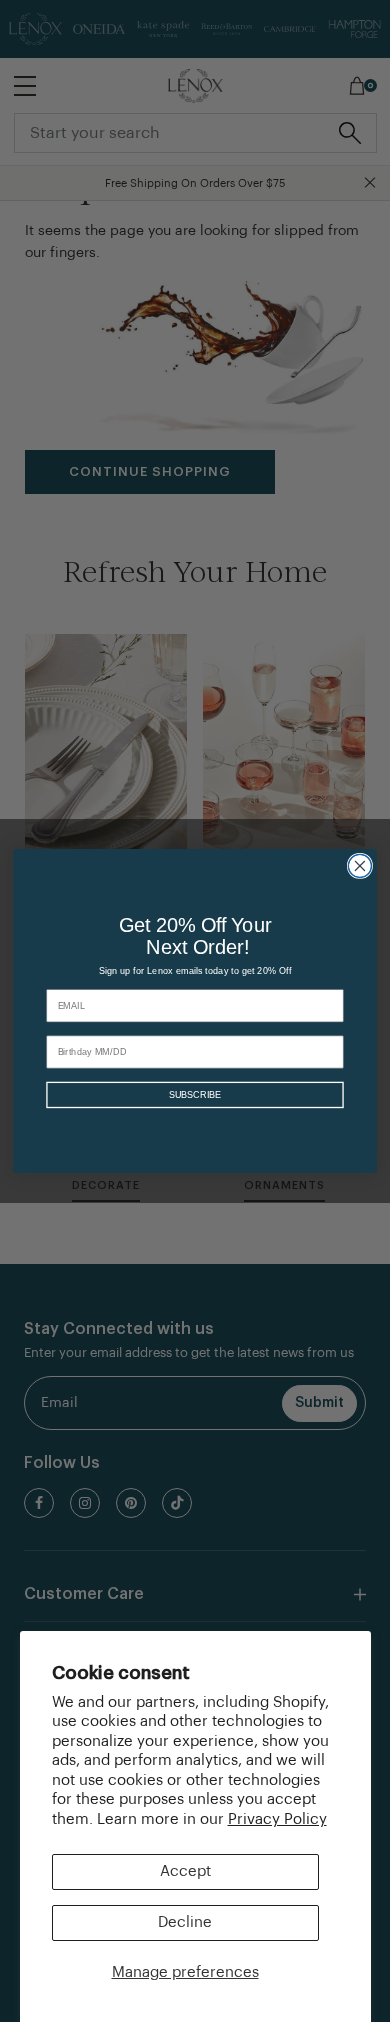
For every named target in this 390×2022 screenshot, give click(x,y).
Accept (185, 1871)
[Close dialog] (359, 865)
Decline (185, 1922)
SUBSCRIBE (195, 1095)
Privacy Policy (277, 1819)
